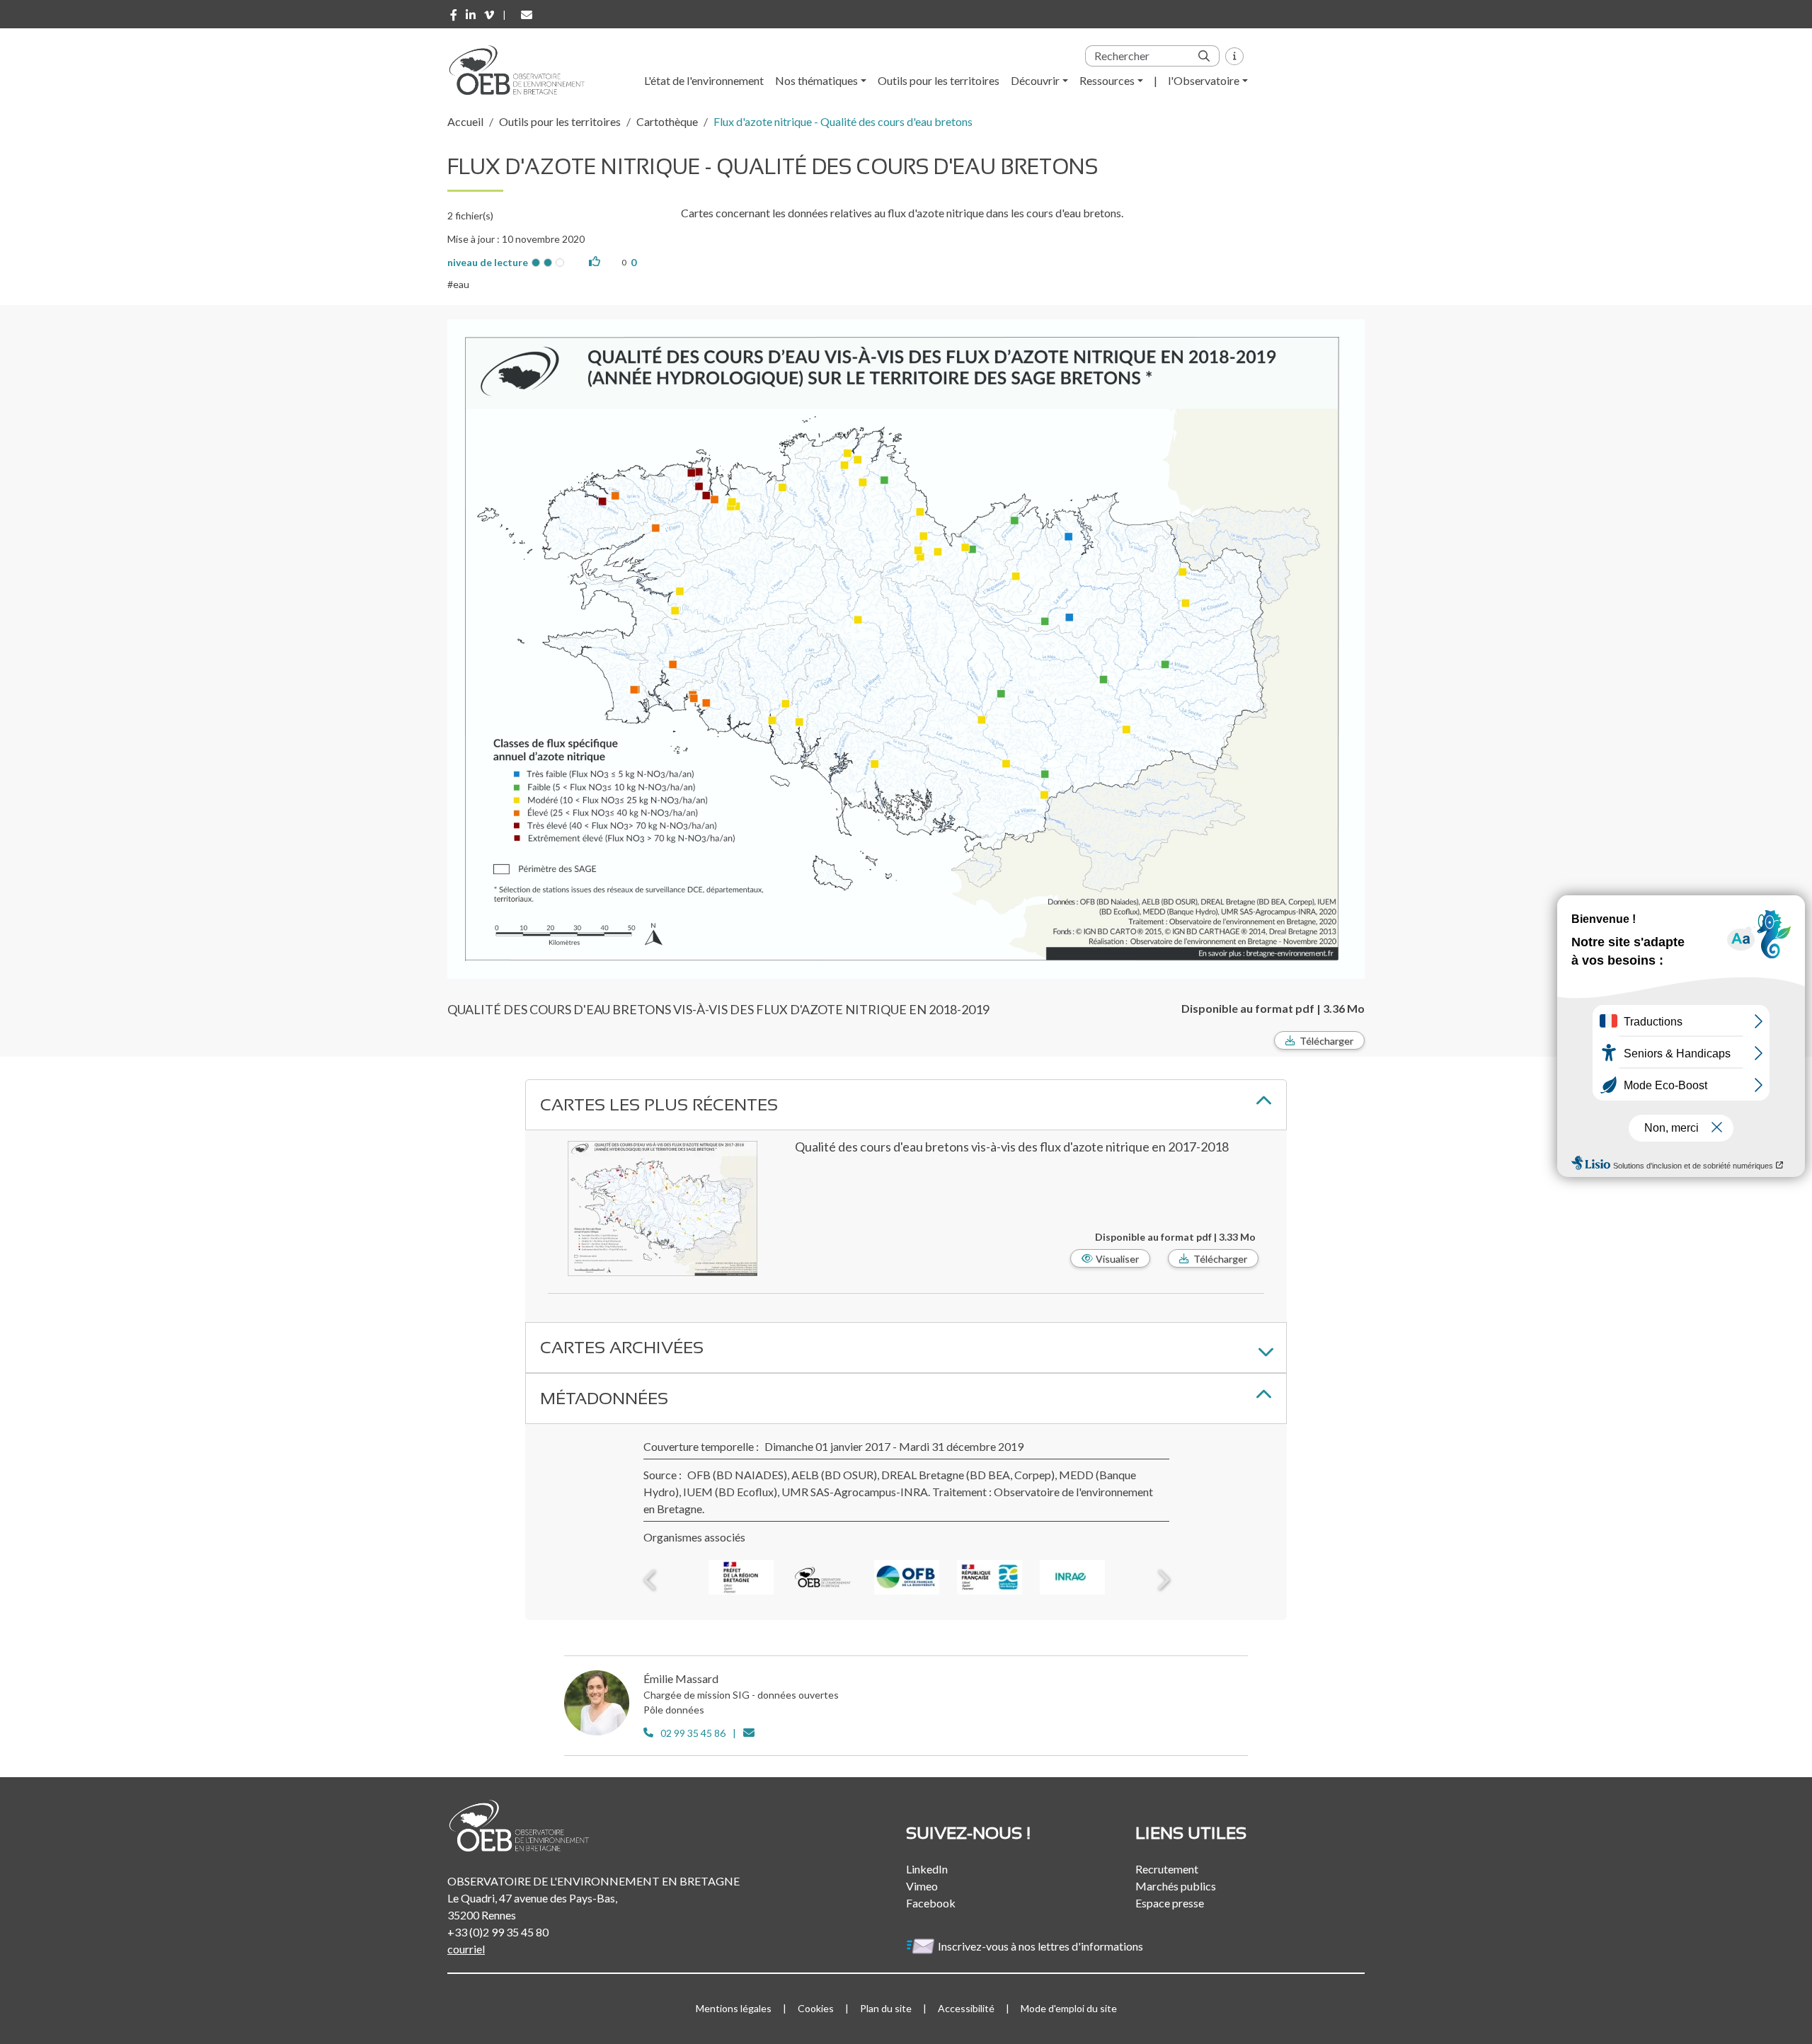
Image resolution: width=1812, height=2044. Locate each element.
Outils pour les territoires (939, 80)
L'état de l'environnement (704, 80)
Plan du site (886, 2008)
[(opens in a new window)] (454, 15)
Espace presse (1170, 1903)
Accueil (465, 121)
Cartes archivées (622, 1347)
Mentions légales (734, 2008)
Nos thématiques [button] (816, 80)
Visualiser (1117, 1259)
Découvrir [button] (1035, 80)
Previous (650, 1580)
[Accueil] (522, 70)
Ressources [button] (1107, 80)
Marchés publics (1176, 1886)
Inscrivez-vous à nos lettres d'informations (1042, 1946)
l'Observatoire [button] (1204, 80)
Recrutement (1167, 1869)
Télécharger (1326, 1041)
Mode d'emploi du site (1069, 2008)
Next (1162, 1580)
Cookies (816, 2008)
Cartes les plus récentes (659, 1104)
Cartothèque (667, 121)
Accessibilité (966, 2008)
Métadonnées (604, 1398)
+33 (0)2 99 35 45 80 (498, 1932)
